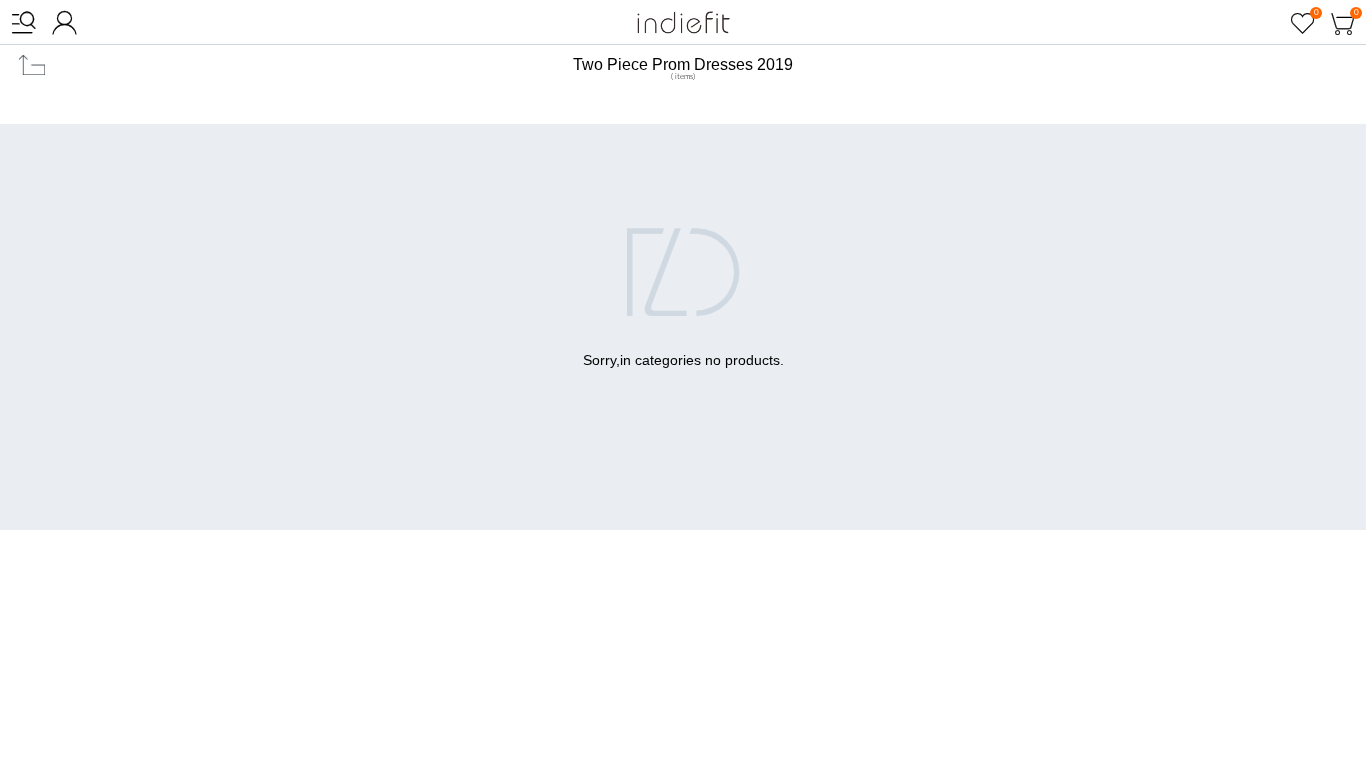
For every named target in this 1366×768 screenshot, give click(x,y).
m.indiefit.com (683, 22)
